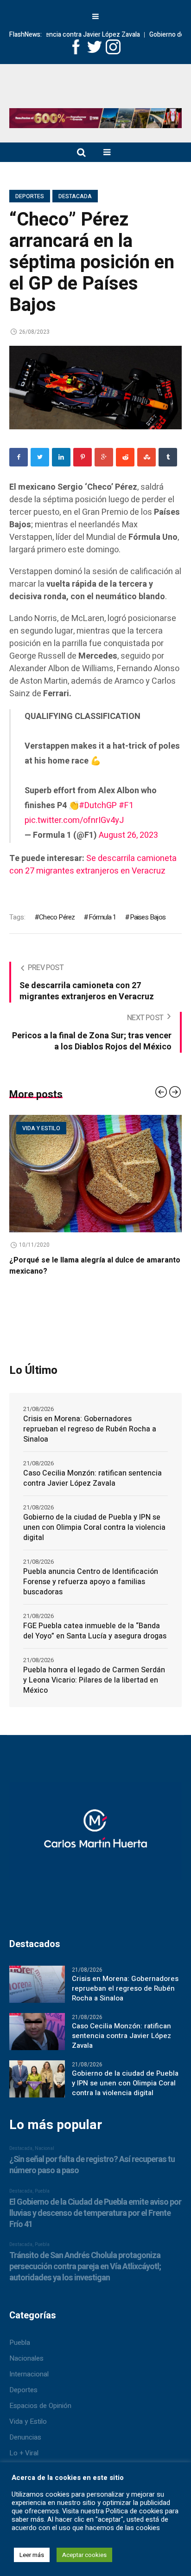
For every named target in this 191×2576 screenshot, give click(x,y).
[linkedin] (61, 457)
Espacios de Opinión (40, 2406)
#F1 (126, 806)
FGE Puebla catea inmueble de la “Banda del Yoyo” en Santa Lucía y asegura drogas (95, 1631)
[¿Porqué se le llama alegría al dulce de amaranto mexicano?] (95, 1174)
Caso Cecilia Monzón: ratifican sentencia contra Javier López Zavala (92, 1478)
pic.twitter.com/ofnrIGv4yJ (74, 820)
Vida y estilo (41, 1128)
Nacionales (26, 2358)
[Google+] (104, 457)
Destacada (75, 196)
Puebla (20, 2343)
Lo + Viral (24, 2453)
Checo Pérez (57, 917)
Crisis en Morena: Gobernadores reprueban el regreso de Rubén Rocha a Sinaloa (90, 1429)
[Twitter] (40, 457)
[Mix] (146, 457)
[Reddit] (125, 457)
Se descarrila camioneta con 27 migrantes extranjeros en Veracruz (93, 865)
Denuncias (25, 2437)
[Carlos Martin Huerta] (95, 1835)
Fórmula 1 (102, 917)
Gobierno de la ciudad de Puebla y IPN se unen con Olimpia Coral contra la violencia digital (94, 1527)
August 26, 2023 (128, 835)
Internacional (29, 2374)
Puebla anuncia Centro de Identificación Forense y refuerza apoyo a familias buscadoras (91, 1582)
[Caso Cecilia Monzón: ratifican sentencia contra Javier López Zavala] (37, 2031)
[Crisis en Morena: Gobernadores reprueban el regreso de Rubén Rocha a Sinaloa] (37, 1984)
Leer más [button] (32, 2555)
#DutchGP (98, 806)
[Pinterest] (83, 457)
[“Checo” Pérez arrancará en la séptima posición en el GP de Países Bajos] (95, 387)
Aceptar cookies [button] (84, 2555)
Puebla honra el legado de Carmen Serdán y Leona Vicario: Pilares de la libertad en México (94, 1680)
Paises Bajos (148, 917)
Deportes (30, 196)
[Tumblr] (168, 457)
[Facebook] (19, 457)
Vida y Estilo (28, 2421)
